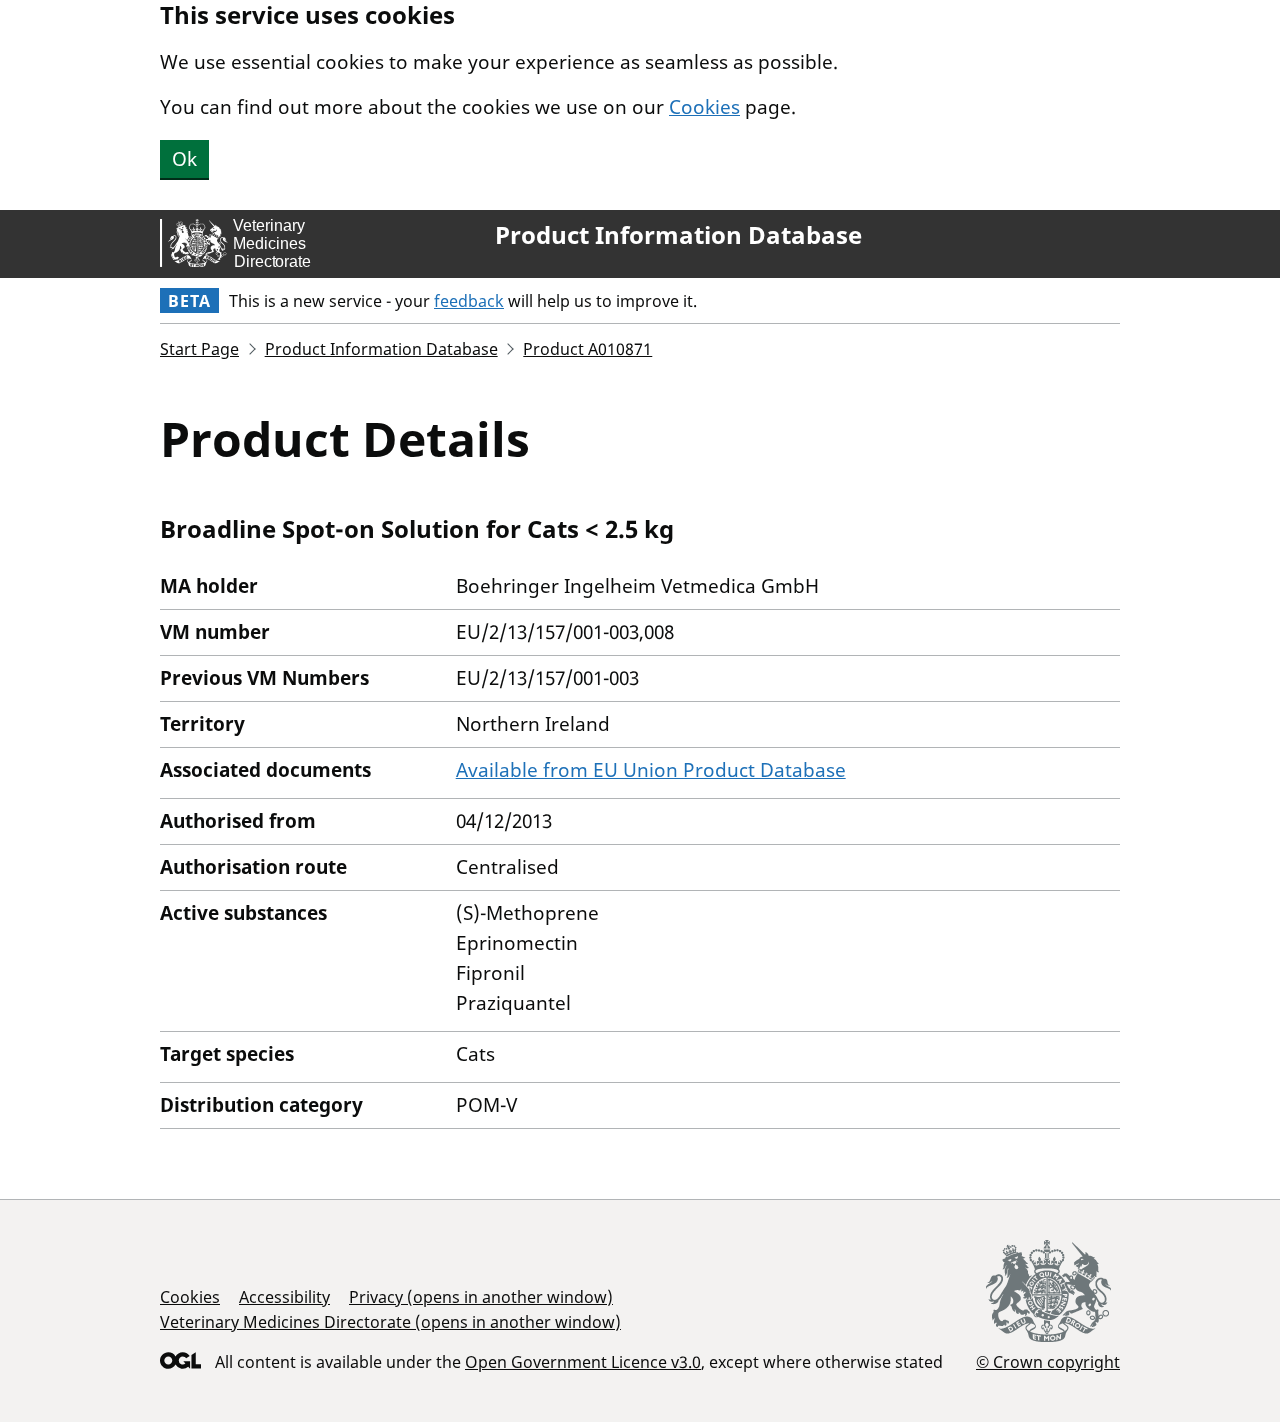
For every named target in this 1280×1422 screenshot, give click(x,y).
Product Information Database (678, 235)
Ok (184, 159)
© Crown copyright (1048, 1361)
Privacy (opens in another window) (481, 1297)
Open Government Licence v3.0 (583, 1362)
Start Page (199, 349)
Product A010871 (587, 349)
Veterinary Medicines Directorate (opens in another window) (390, 1322)
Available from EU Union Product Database (651, 770)
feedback (469, 301)
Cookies (704, 107)
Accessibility (284, 1297)
